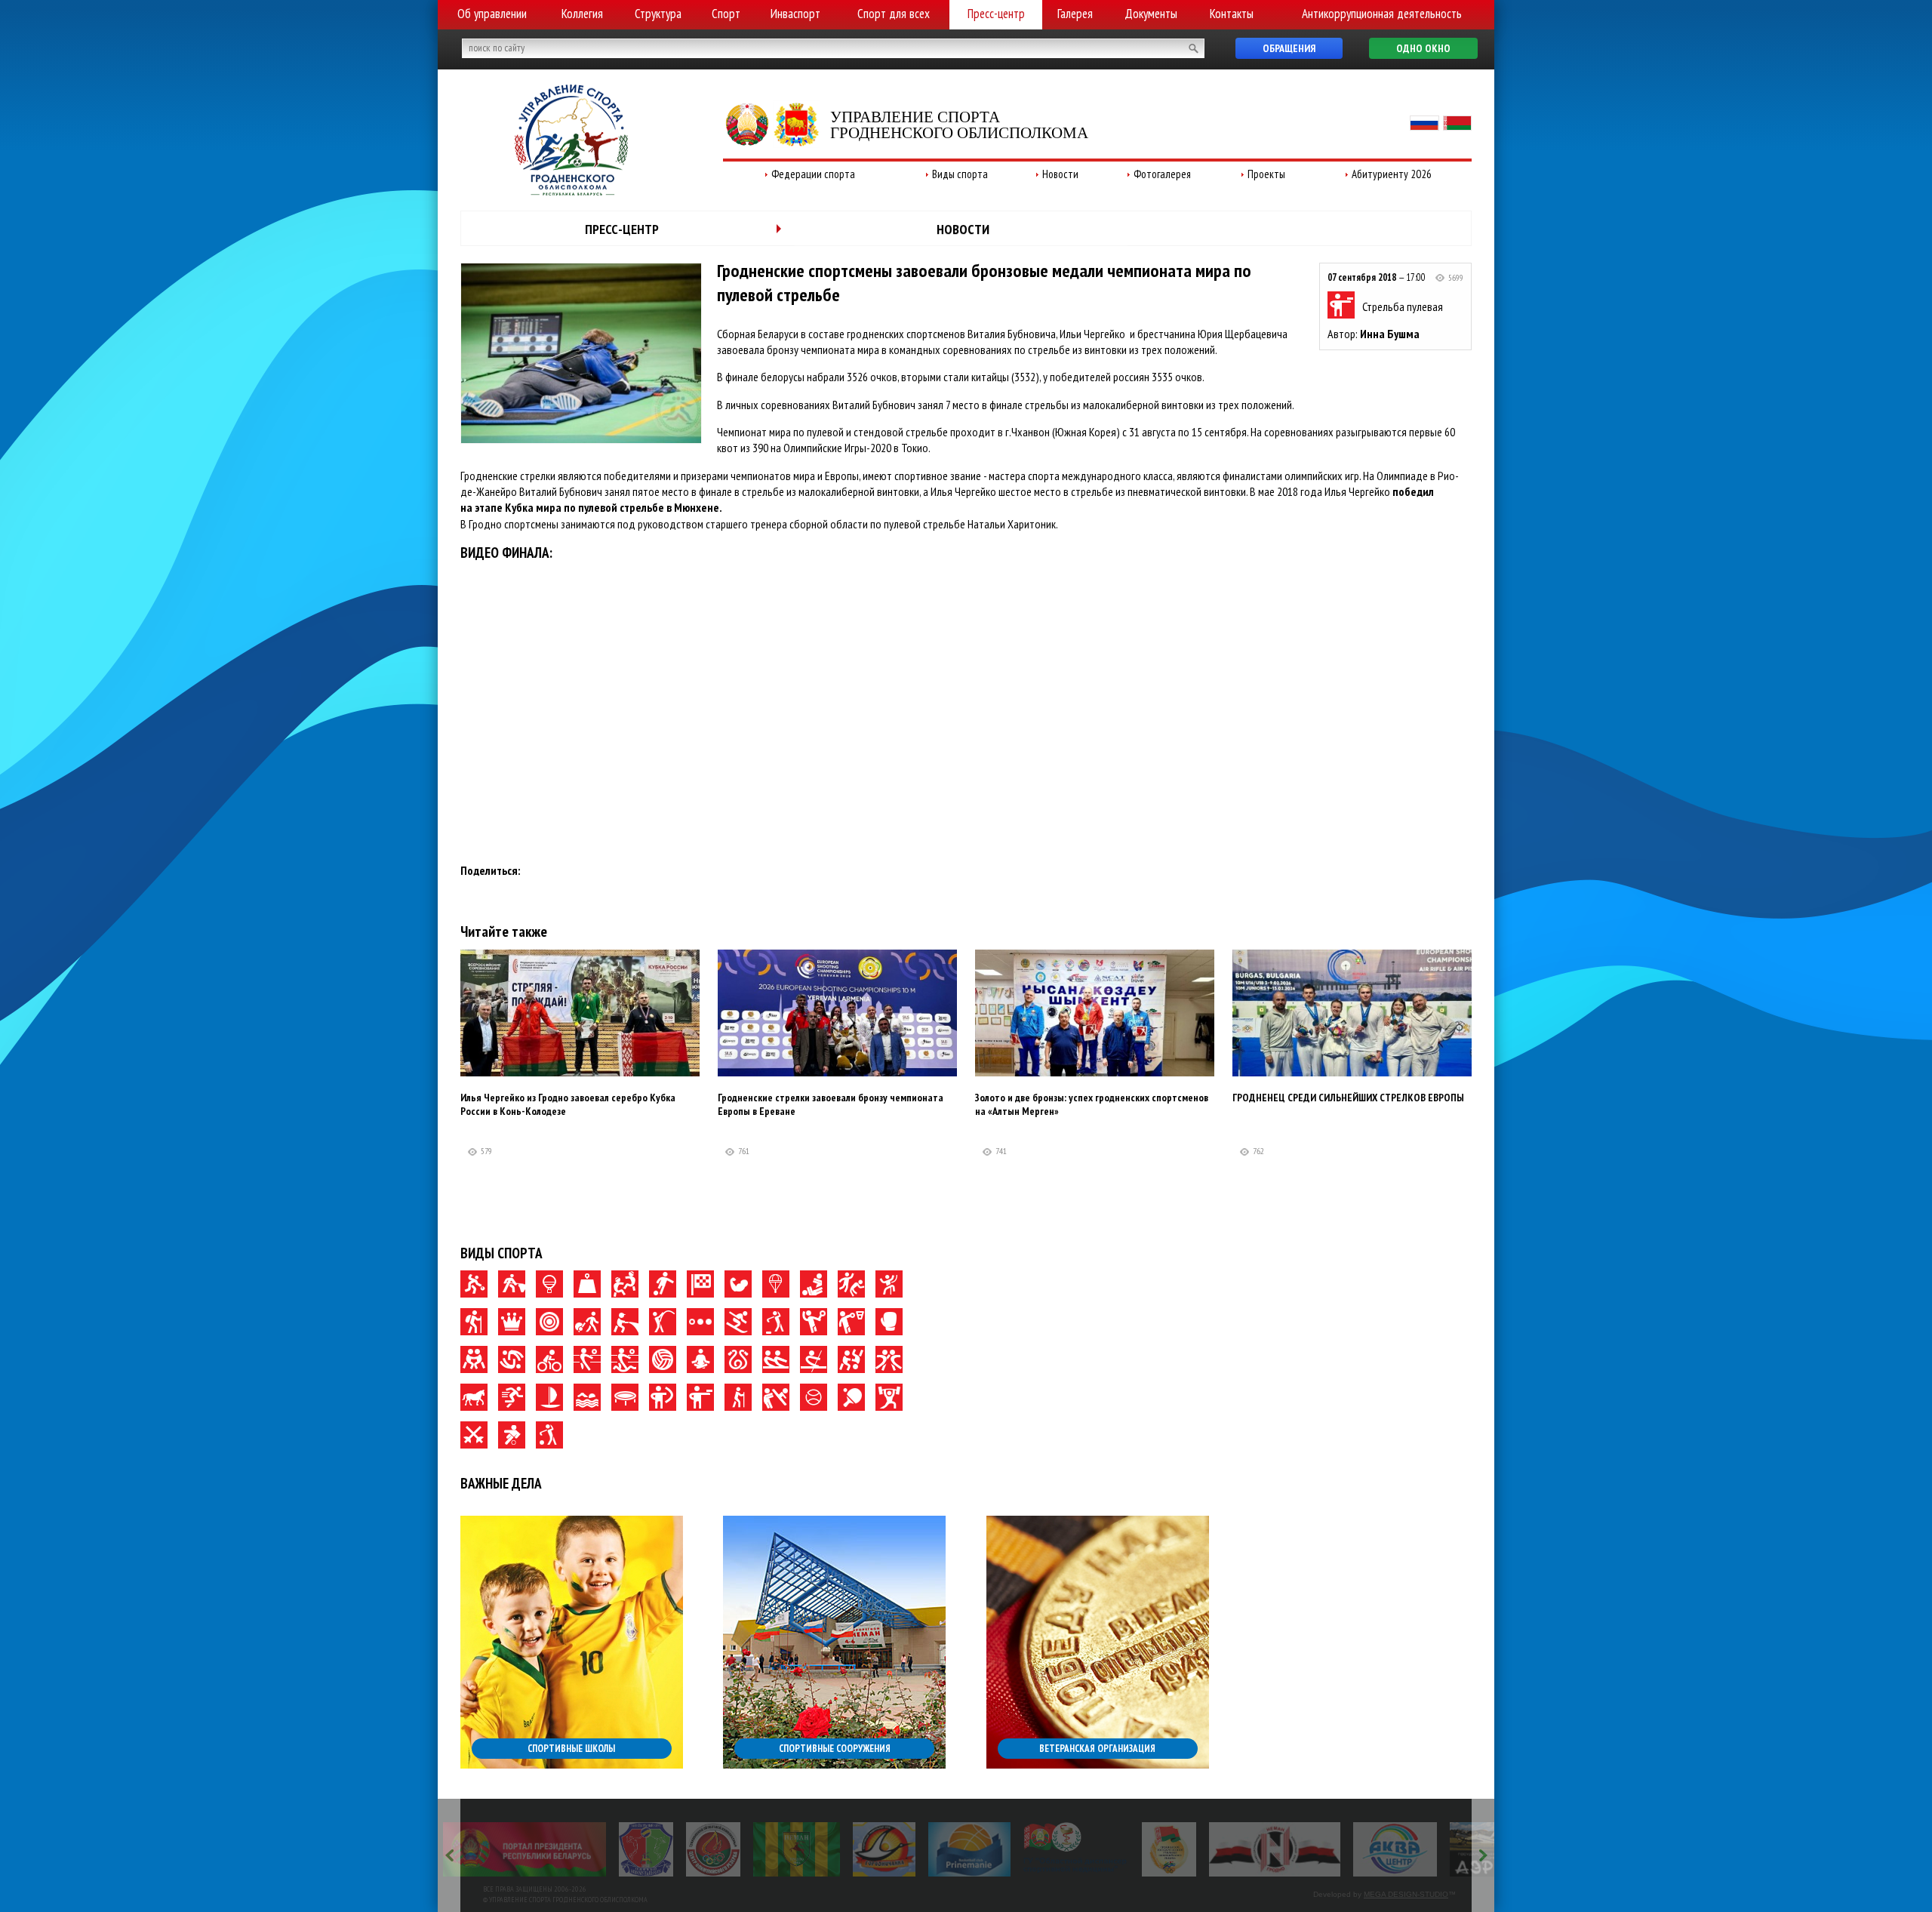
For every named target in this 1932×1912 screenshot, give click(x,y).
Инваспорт (795, 14)
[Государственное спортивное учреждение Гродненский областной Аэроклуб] (1329, 1849)
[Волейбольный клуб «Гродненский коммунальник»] (470, 1849)
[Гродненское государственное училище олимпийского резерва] (993, 1849)
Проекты (1266, 174)
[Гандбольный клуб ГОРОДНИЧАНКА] (708, 1849)
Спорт (726, 14)
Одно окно (1423, 48)
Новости (1060, 174)
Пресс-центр (996, 14)
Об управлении (492, 14)
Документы (1151, 14)
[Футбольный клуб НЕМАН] (621, 1849)
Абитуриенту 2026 (1392, 174)
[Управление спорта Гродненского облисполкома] (571, 191)
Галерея (1075, 14)
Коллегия (582, 14)
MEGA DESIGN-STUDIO (1406, 1894)
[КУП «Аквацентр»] (1219, 1849)
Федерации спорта (813, 174)
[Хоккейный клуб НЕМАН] (1099, 1849)
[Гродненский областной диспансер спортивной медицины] (900, 1849)
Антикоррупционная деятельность (1382, 14)
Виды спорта (960, 174)
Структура (658, 14)
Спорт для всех (894, 14)
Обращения (1289, 48)
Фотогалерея (1162, 174)
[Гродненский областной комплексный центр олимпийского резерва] (537, 1849)
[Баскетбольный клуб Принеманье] (794, 1849)
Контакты (1232, 14)
